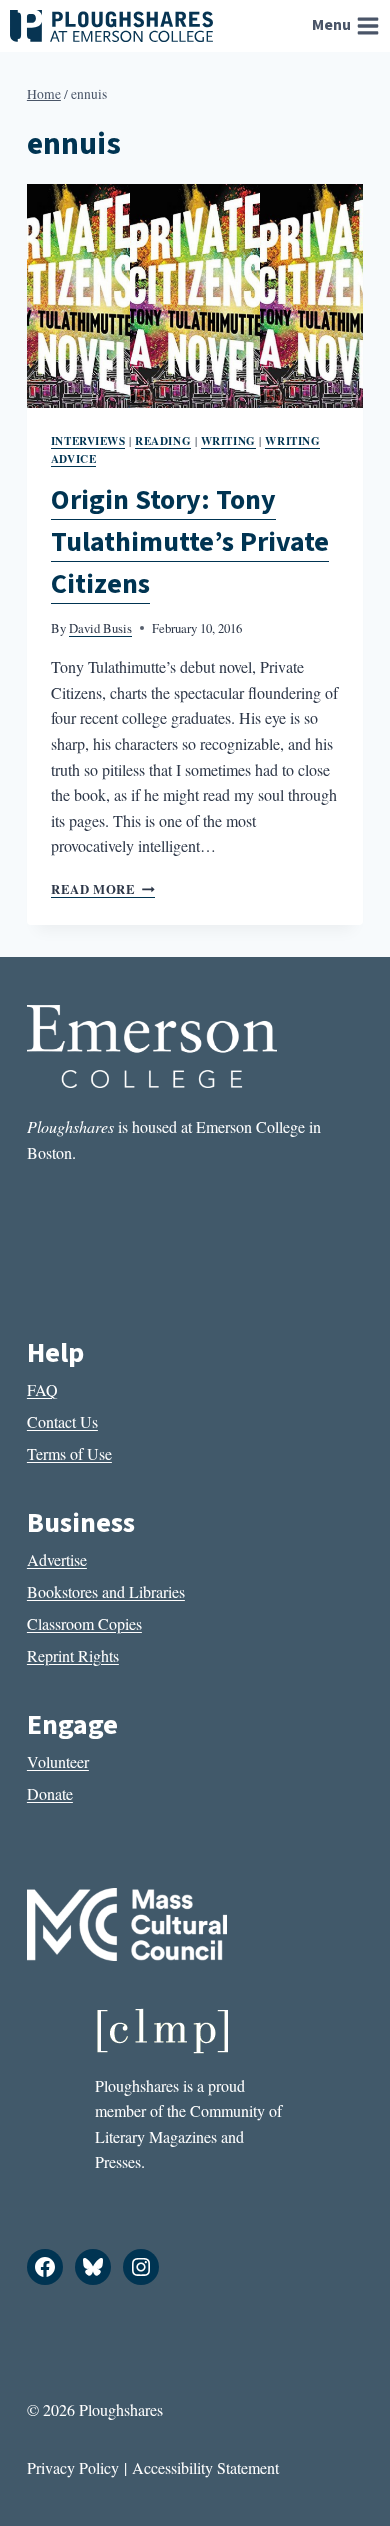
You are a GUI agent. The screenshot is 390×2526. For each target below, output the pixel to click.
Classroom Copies (84, 1623)
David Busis (100, 628)
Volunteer (58, 1761)
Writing (228, 440)
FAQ (42, 1389)
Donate (50, 1793)
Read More (103, 889)
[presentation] (195, 296)
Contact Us (62, 1421)
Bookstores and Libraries (106, 1591)
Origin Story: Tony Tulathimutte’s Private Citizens (190, 542)
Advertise (57, 1559)
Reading (163, 440)
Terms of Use (69, 1453)
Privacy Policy (73, 2467)
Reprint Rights (73, 1655)
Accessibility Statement (205, 2467)
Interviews (88, 440)
